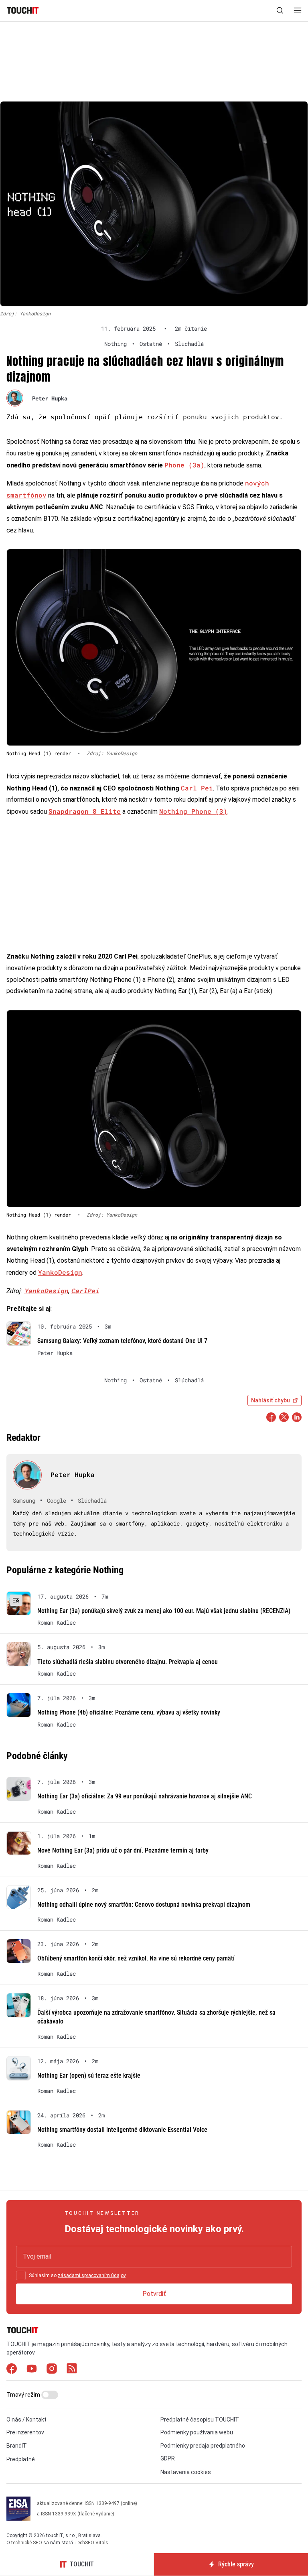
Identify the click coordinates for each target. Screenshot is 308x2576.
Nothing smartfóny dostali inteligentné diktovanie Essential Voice (122, 2130)
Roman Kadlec (57, 1623)
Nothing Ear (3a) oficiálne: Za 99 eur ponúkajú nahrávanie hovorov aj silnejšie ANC (145, 1796)
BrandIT (17, 2446)
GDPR (168, 2458)
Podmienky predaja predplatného (203, 2446)
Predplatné (21, 2459)
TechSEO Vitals (91, 2543)
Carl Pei (197, 788)
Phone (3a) (184, 465)
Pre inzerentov (25, 2432)
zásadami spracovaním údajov (92, 2275)
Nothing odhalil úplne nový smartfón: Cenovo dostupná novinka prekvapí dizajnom (144, 1905)
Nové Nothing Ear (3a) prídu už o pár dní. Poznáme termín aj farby (123, 1850)
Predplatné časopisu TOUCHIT (200, 2420)
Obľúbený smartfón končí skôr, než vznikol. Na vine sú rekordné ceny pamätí (136, 1958)
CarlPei (85, 1291)
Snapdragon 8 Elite (85, 811)
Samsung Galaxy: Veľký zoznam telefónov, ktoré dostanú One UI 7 (122, 1341)
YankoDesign (60, 1272)
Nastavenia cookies (186, 2472)
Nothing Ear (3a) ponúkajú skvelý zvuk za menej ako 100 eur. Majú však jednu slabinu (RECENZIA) (164, 1611)
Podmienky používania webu (197, 2432)
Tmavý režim (24, 2395)
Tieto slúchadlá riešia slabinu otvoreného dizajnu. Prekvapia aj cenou (128, 1662)
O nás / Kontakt (26, 2420)
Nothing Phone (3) (193, 811)
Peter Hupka (50, 398)
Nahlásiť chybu (271, 1400)
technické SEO (27, 2543)
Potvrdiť (154, 2294)
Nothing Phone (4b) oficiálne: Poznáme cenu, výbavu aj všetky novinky (129, 1712)
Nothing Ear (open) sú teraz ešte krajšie (89, 2075)
